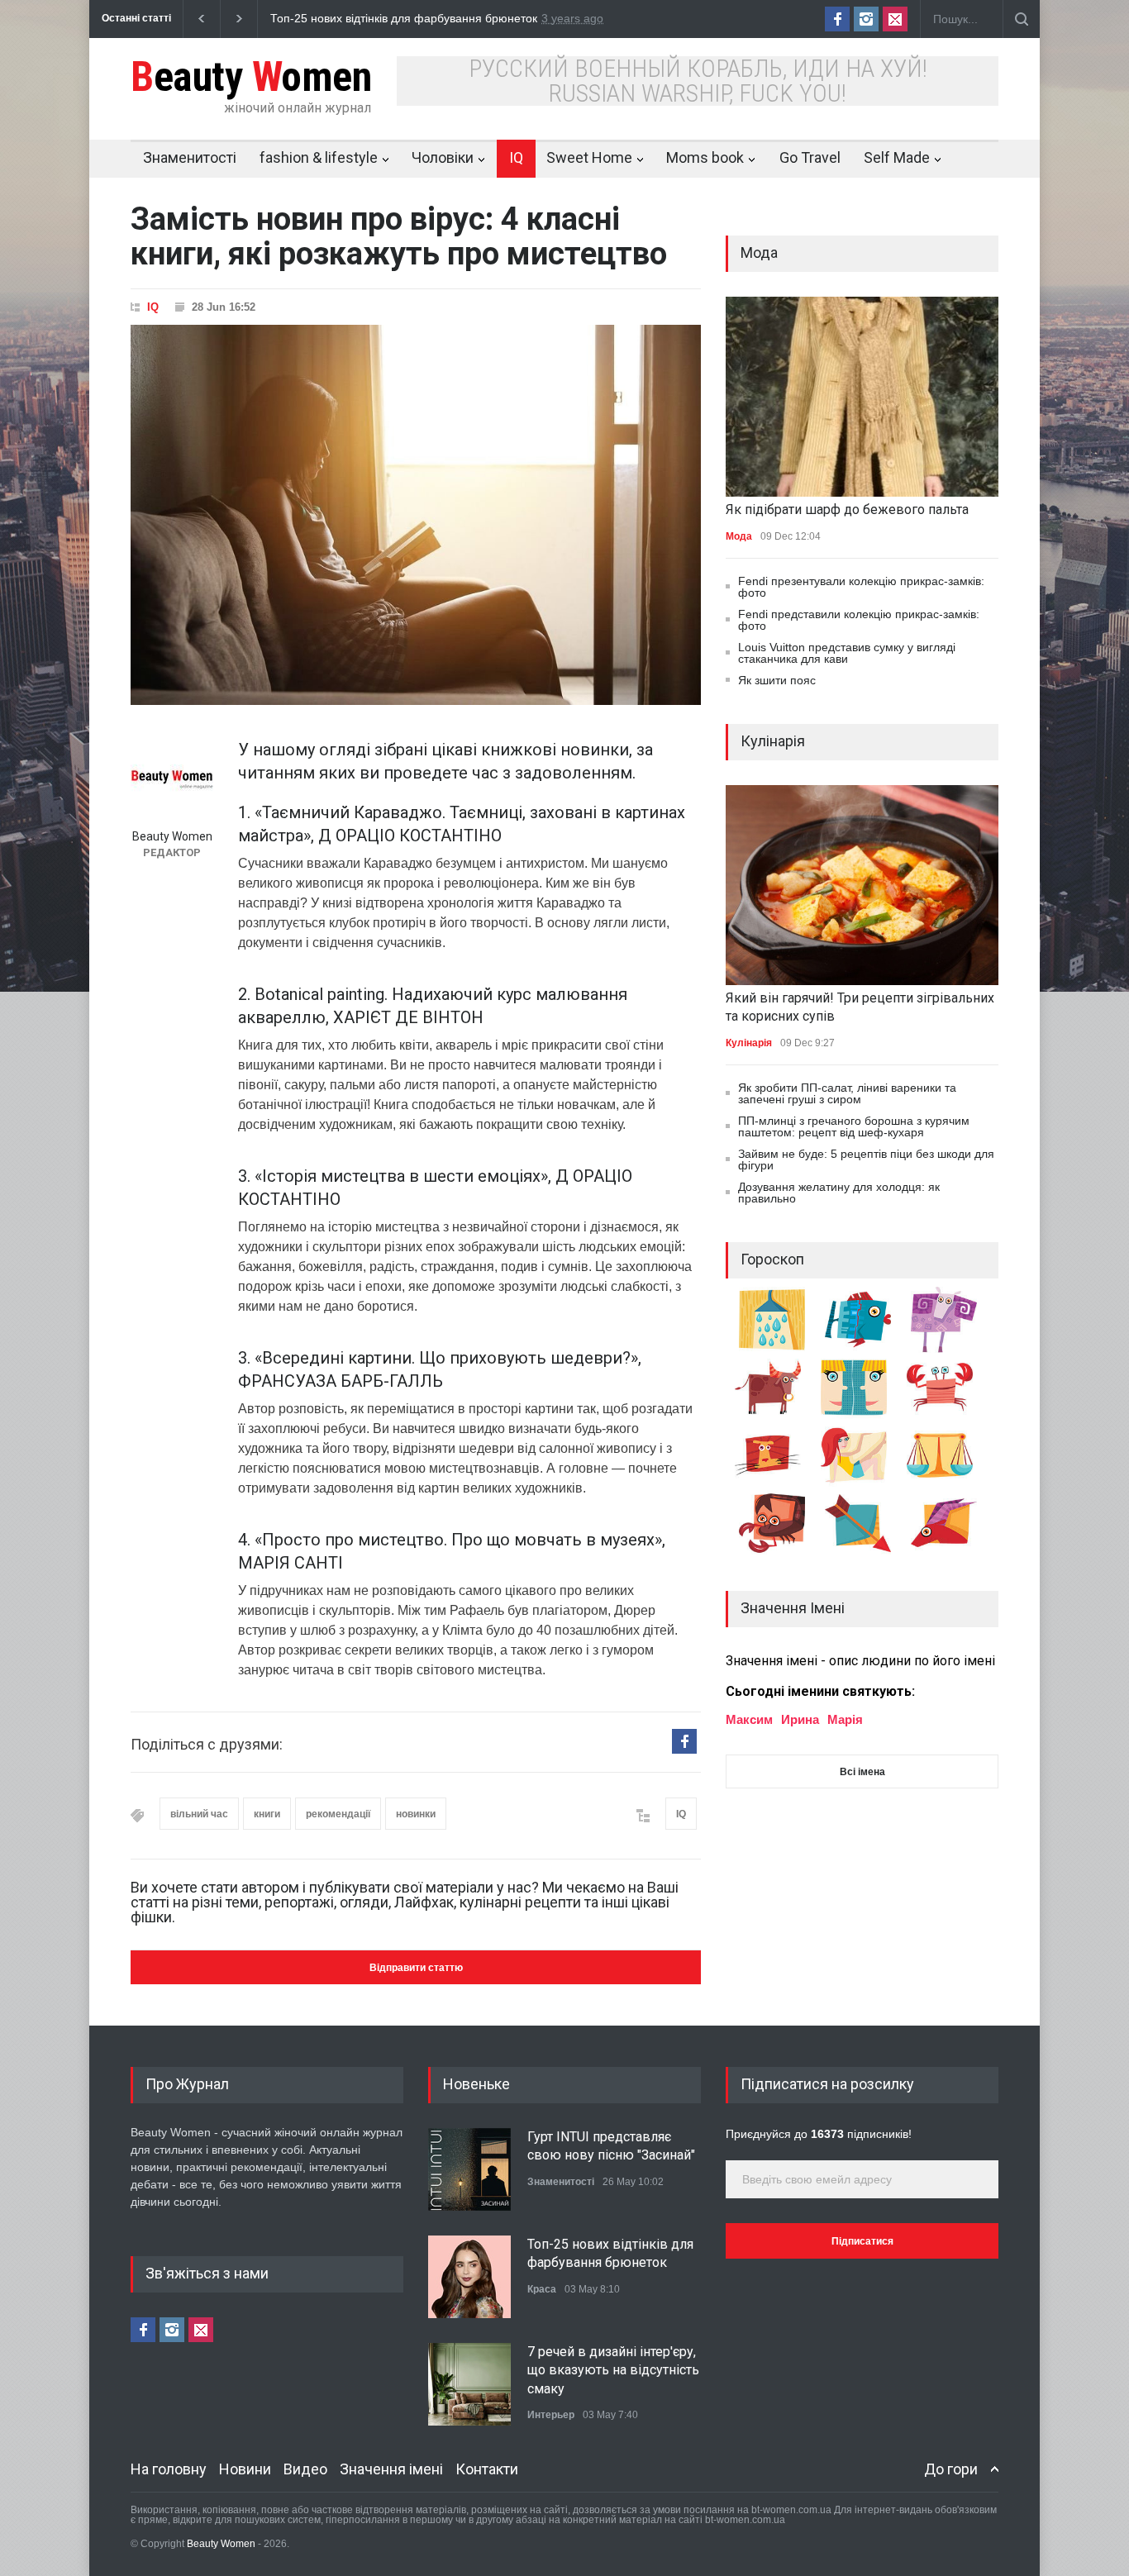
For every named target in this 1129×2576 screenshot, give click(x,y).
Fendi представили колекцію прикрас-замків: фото (859, 620)
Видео (305, 2469)
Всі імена (862, 1772)
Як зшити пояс (777, 680)
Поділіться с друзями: (207, 1744)
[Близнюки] (860, 1417)
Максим (749, 1719)
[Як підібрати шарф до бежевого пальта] (862, 397)
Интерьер (551, 2415)
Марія (845, 1719)
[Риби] (864, 1349)
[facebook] (837, 19)
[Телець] (774, 1417)
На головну (169, 2469)
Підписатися (862, 2241)
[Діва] (860, 1484)
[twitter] (866, 19)
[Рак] (946, 1417)
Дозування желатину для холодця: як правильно (839, 1193)
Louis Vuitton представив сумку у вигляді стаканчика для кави (847, 653)
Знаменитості (190, 157)
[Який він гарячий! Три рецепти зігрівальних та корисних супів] (862, 885)
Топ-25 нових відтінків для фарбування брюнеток (347, 18)
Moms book (705, 157)
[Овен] (950, 1349)
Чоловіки (443, 157)
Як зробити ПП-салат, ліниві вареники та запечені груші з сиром (847, 1093)
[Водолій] (778, 1349)
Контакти (487, 2469)
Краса (542, 2289)
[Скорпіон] (778, 1552)
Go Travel (810, 157)
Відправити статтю (416, 1968)
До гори (951, 2469)
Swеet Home (589, 157)
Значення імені (391, 2469)
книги (267, 1814)
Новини (245, 2469)
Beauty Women (222, 2544)
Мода (739, 536)
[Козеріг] (948, 1552)
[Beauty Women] (172, 779)
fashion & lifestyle (319, 157)
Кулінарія (749, 1043)
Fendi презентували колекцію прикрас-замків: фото (861, 587)
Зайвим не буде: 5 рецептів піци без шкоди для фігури (866, 1159)
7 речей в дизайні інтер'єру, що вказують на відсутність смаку (613, 2370)
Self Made (897, 157)
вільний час (199, 1814)
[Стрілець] (864, 1552)
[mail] (895, 19)
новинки (416, 1814)
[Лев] (774, 1484)
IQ (516, 157)
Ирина (800, 1719)
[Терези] (946, 1484)
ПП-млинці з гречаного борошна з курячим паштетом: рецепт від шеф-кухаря (854, 1126)
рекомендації (338, 1814)
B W (251, 77)
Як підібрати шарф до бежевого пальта (847, 509)
